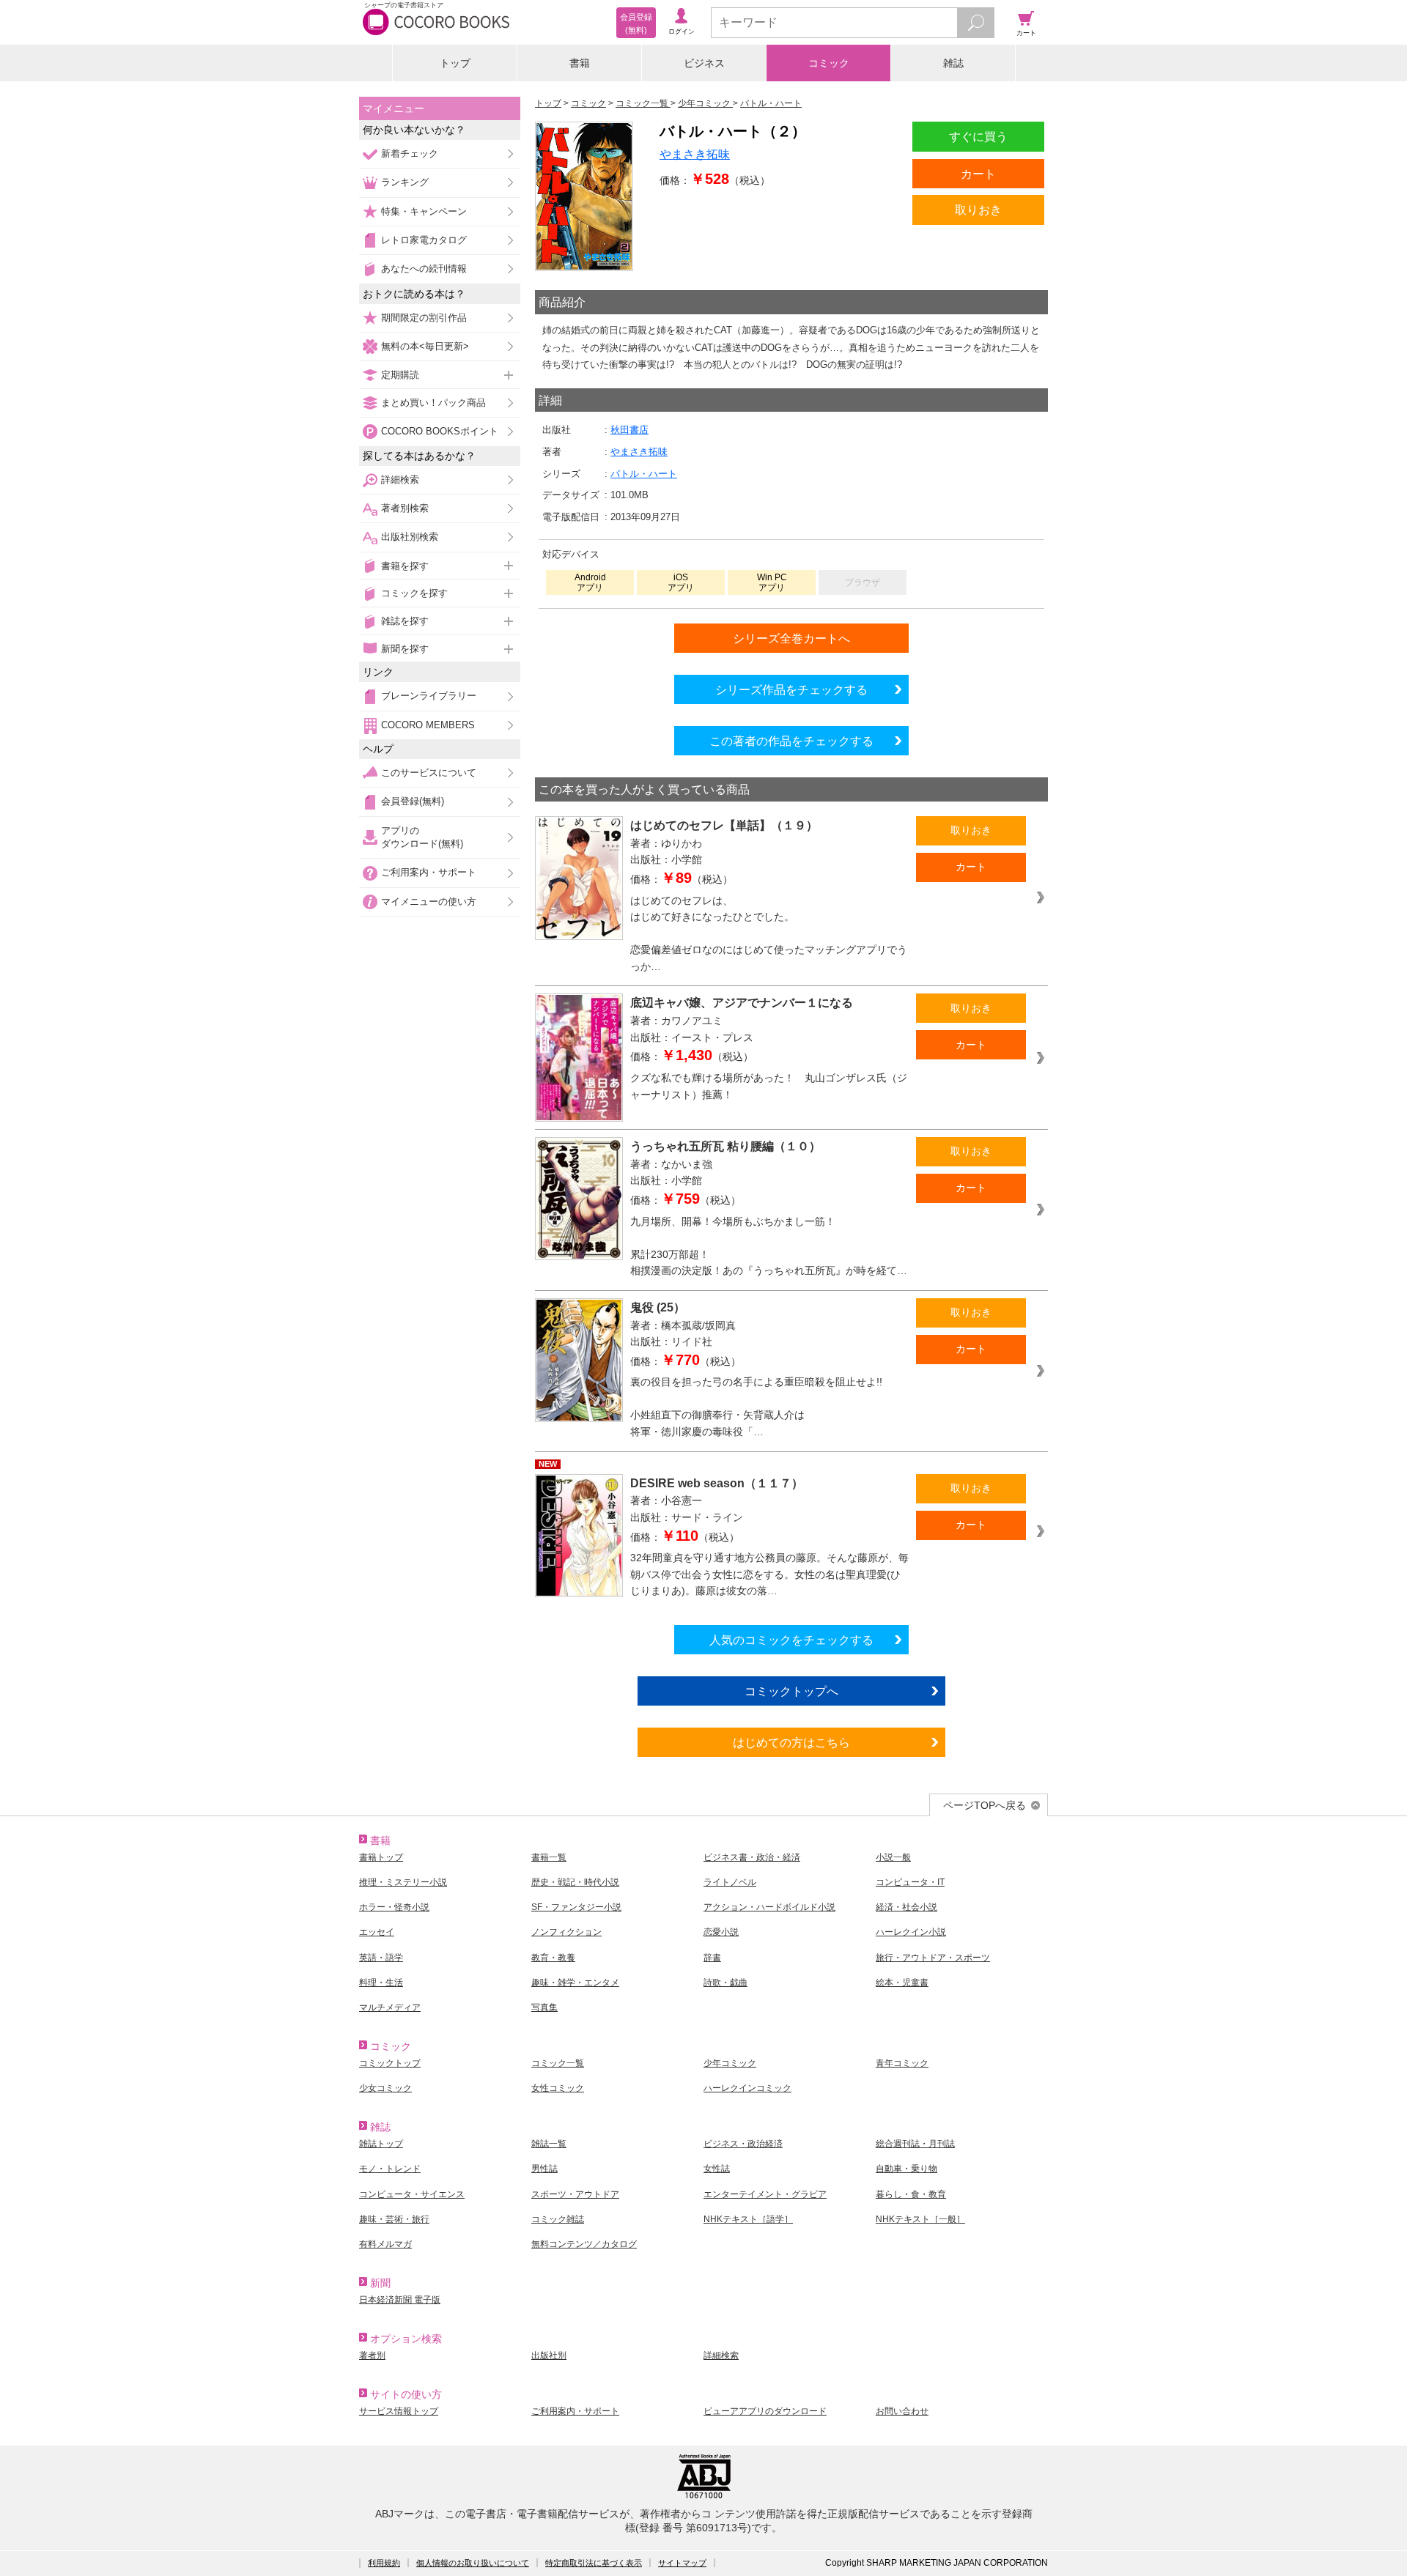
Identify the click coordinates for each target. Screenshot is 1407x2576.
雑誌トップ (381, 2144)
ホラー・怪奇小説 (394, 1907)
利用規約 (384, 2563)
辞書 (712, 1958)
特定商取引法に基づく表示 (594, 2563)
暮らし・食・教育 (911, 2194)
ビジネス (704, 63)
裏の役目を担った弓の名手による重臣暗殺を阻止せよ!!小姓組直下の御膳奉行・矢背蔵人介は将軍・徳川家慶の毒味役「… (756, 1407)
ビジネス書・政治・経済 (752, 1857)
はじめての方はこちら (791, 1742)
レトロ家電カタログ (424, 240)
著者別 (372, 2355)
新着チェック (410, 153)
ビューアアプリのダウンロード (765, 2411)
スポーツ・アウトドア (575, 2194)
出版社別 (549, 2355)
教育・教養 (553, 1958)
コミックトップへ (791, 1691)
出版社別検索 (410, 537)
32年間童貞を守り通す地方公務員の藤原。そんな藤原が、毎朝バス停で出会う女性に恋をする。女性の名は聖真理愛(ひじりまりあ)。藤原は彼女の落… (769, 1574)
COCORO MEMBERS (428, 725)
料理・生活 (381, 1983)
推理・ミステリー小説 (403, 1882)
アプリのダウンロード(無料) (422, 837)
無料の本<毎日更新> (425, 346)
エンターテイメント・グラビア (765, 2194)
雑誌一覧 (549, 2144)
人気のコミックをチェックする (791, 1640)
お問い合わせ (902, 2411)
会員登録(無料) (413, 801)
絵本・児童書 (902, 1983)
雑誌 (953, 63)
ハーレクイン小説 (911, 1932)
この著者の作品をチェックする (791, 741)
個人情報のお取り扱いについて (473, 2563)
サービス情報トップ (399, 2411)
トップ (455, 63)
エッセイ (377, 1932)
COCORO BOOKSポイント (440, 431)
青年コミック (902, 2063)
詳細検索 (400, 480)
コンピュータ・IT (910, 1882)
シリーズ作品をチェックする (791, 689)
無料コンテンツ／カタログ (584, 2244)
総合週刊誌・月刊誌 (915, 2144)
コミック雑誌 (558, 2219)
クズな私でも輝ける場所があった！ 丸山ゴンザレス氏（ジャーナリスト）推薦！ (769, 1086)
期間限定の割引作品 (424, 318)
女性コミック (558, 2088)
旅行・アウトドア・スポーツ (933, 1958)
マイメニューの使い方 (429, 902)
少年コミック (730, 2063)
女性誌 (717, 2169)
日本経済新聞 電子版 (400, 2300)
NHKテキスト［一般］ (920, 2219)
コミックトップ (390, 2063)
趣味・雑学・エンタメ (575, 1983)
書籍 (580, 63)
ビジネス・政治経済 (743, 2144)
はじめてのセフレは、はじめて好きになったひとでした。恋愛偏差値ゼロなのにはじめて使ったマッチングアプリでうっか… (769, 933)
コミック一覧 (558, 2063)
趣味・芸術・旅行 (394, 2219)
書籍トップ (381, 1857)
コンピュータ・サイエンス (412, 2194)
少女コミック (385, 2088)
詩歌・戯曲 (725, 1983)
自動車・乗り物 (906, 2169)
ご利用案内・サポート (429, 872)
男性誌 (544, 2169)
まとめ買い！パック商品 (433, 403)
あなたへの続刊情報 (424, 269)
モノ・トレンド (390, 2169)
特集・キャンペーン (424, 211)
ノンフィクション (566, 1932)
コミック (829, 63)
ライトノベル (730, 1882)
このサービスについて (429, 773)
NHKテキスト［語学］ (748, 2219)
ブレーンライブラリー (429, 696)
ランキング (405, 182)
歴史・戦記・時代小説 (575, 1882)
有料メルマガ (385, 2244)
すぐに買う (978, 136)
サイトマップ (682, 2563)
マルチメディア (390, 2007)
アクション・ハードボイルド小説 (769, 1907)
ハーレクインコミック (747, 2088)
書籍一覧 (549, 1857)
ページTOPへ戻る (985, 1805)
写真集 (544, 2007)
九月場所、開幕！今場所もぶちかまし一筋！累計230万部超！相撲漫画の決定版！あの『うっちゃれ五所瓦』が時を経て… (769, 1246)
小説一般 (893, 1857)
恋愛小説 (721, 1932)
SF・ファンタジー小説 (576, 1907)
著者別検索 (405, 508)
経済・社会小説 (906, 1907)
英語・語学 (381, 1958)
